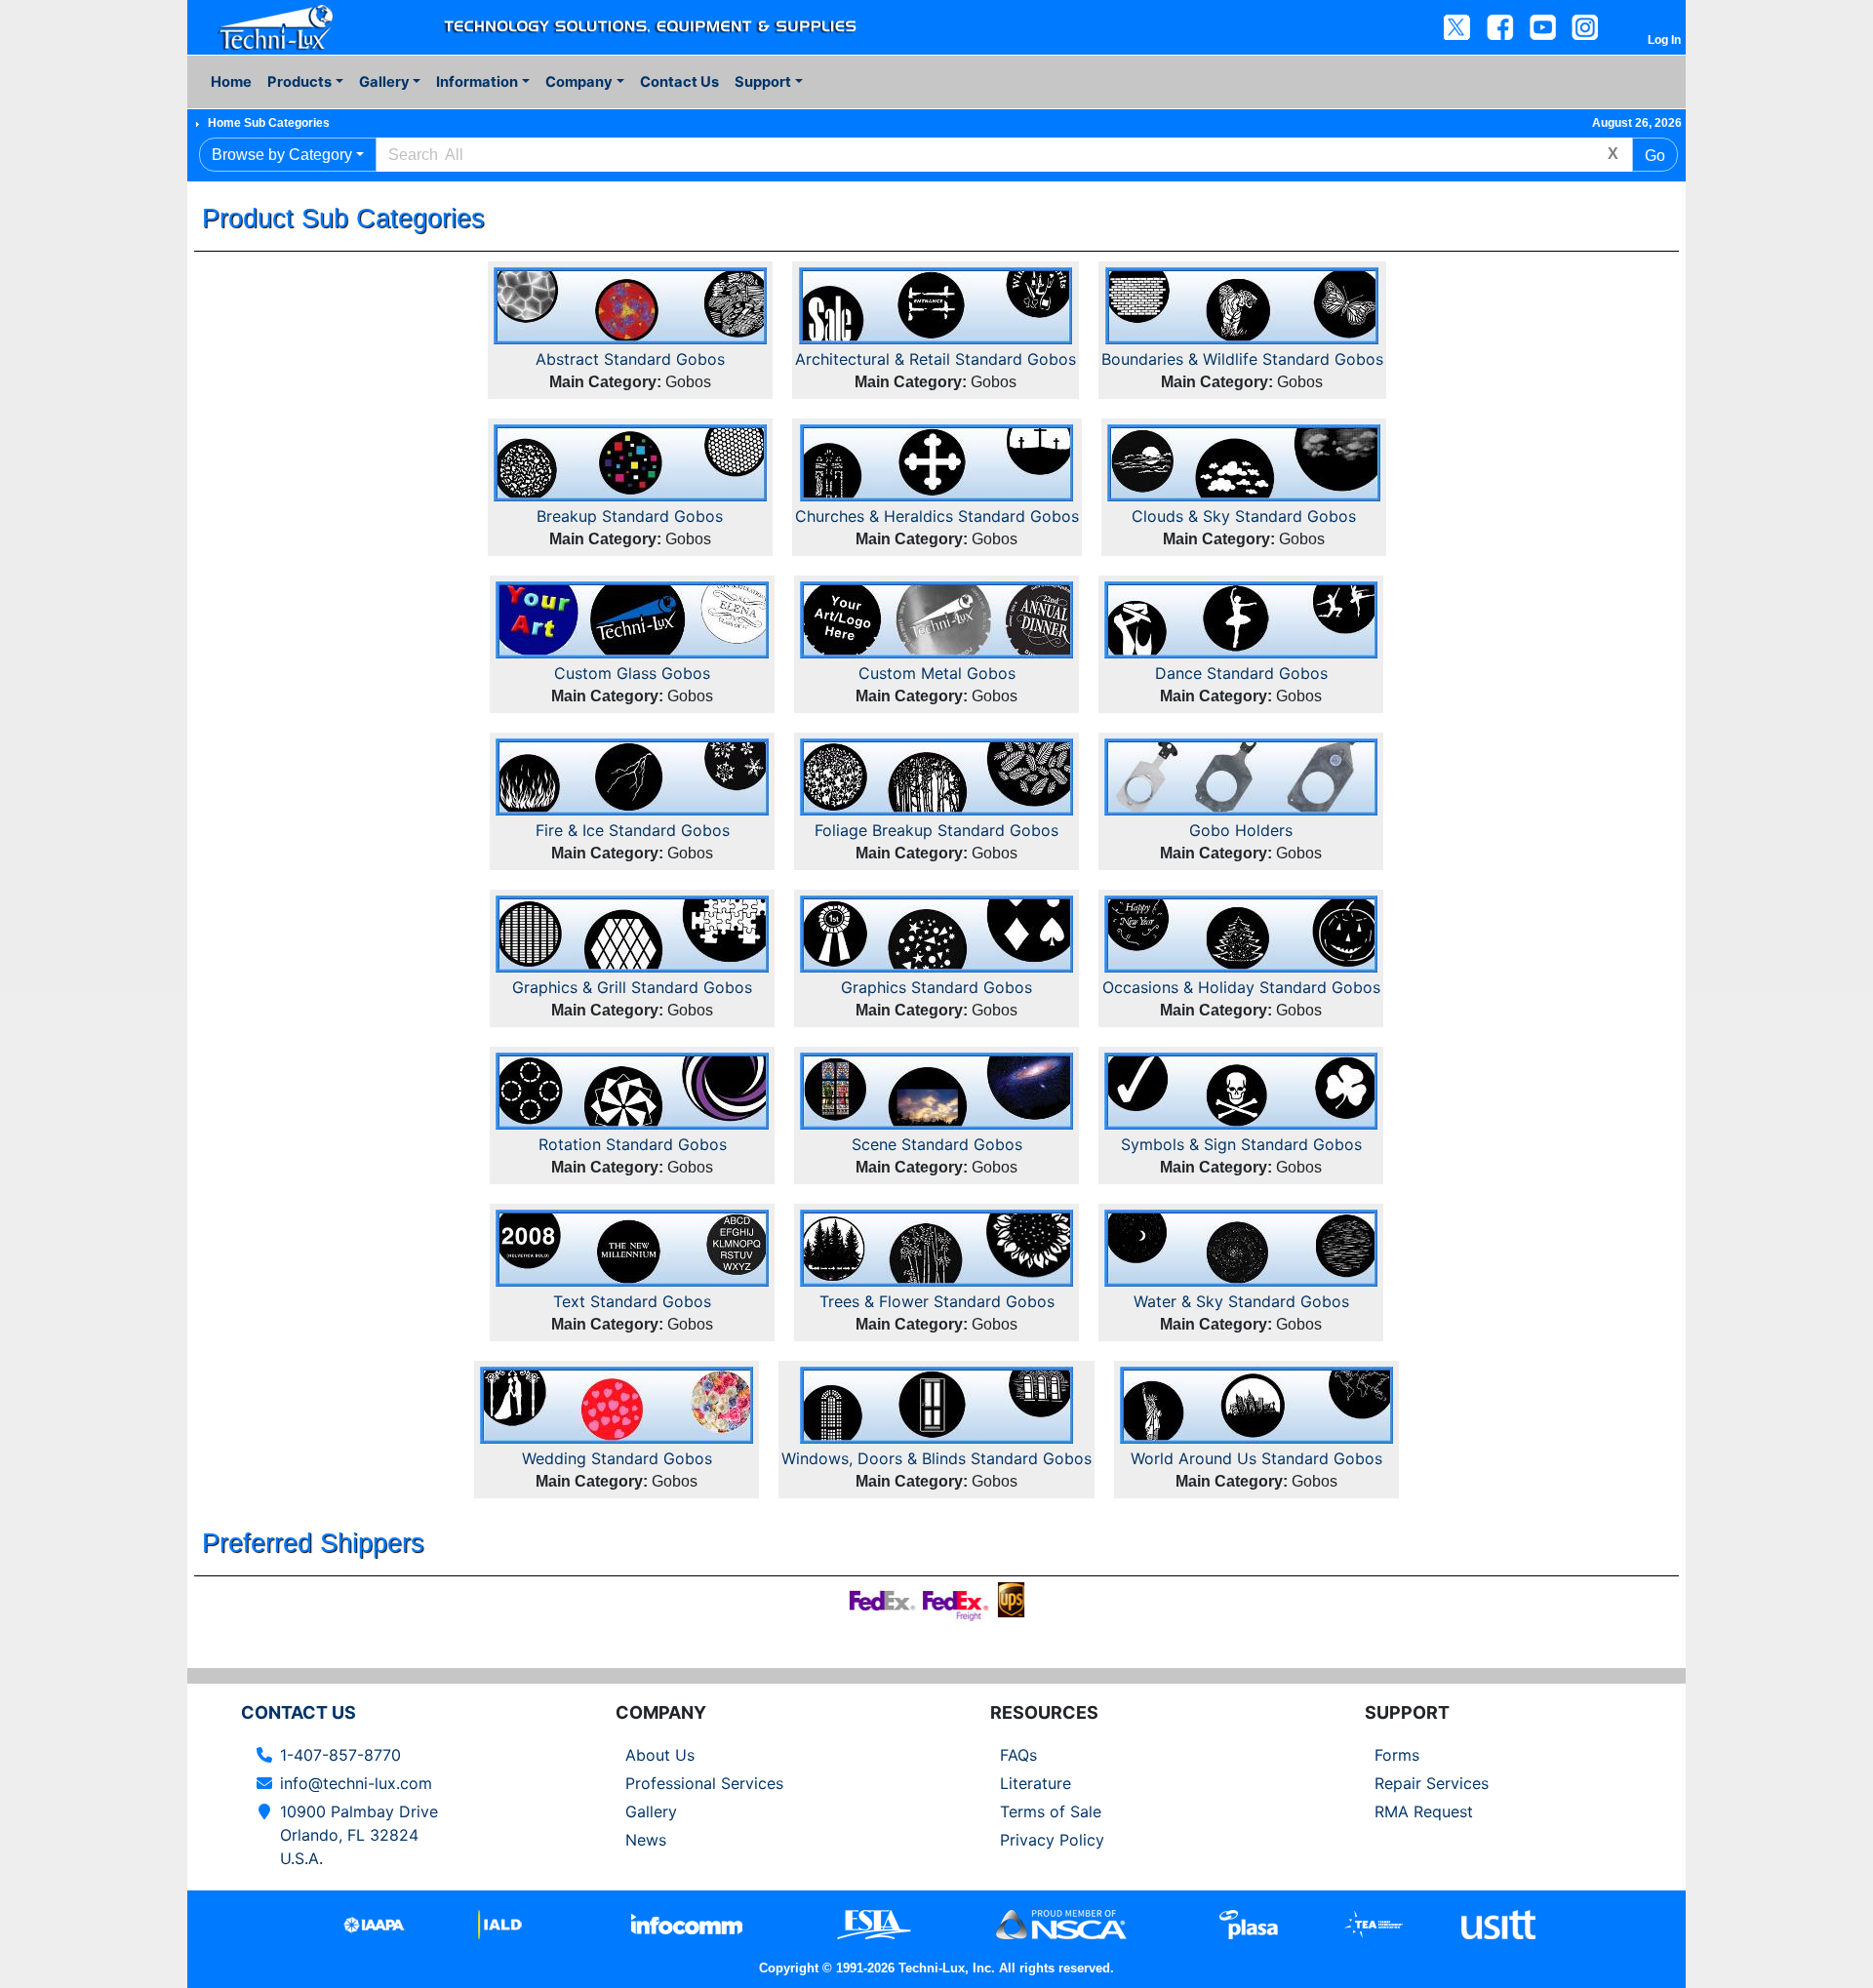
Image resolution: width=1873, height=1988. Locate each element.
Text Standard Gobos (632, 1301)
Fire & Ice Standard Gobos (633, 830)
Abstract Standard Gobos (630, 359)
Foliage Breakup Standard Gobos (936, 830)
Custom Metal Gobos (937, 673)
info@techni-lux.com (356, 1783)
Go (1655, 156)
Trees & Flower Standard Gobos (937, 1301)
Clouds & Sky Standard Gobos (1244, 516)
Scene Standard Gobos (937, 1144)
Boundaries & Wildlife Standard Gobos (1242, 359)
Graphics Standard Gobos (936, 987)
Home (231, 82)
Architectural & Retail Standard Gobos (936, 359)
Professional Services (704, 1783)
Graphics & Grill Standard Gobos (632, 987)
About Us (660, 1755)
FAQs (1018, 1755)
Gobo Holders (1241, 830)
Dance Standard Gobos (1241, 673)
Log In (1664, 40)
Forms (1397, 1755)
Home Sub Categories (269, 123)
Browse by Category (282, 155)
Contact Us (679, 82)
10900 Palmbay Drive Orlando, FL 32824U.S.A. (359, 1835)
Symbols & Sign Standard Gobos (1241, 1144)
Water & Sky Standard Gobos (1241, 1301)
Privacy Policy (1052, 1840)
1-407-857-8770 (340, 1755)
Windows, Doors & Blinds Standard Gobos (936, 1458)
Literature (1036, 1783)
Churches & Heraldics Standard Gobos (937, 516)
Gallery (651, 1811)
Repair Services (1432, 1783)
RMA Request (1424, 1811)
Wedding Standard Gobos (617, 1458)
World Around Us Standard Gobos (1256, 1458)
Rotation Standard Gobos (633, 1144)
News (646, 1840)
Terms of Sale (1051, 1811)
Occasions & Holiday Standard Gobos (1241, 987)
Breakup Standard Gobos (630, 516)
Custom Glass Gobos (632, 673)
